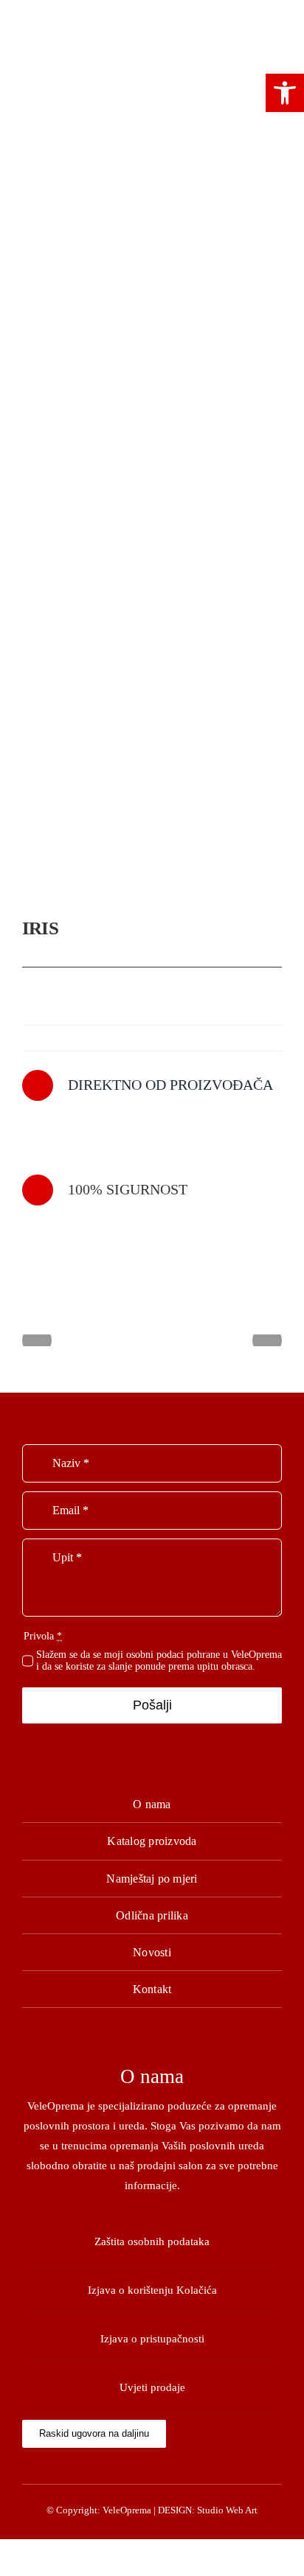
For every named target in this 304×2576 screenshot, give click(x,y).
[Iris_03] (152, 513)
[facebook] (152, 2468)
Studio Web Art (227, 2510)
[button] (285, 93)
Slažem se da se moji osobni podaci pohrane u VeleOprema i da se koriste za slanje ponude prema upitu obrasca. (159, 1660)
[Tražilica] (152, 38)
